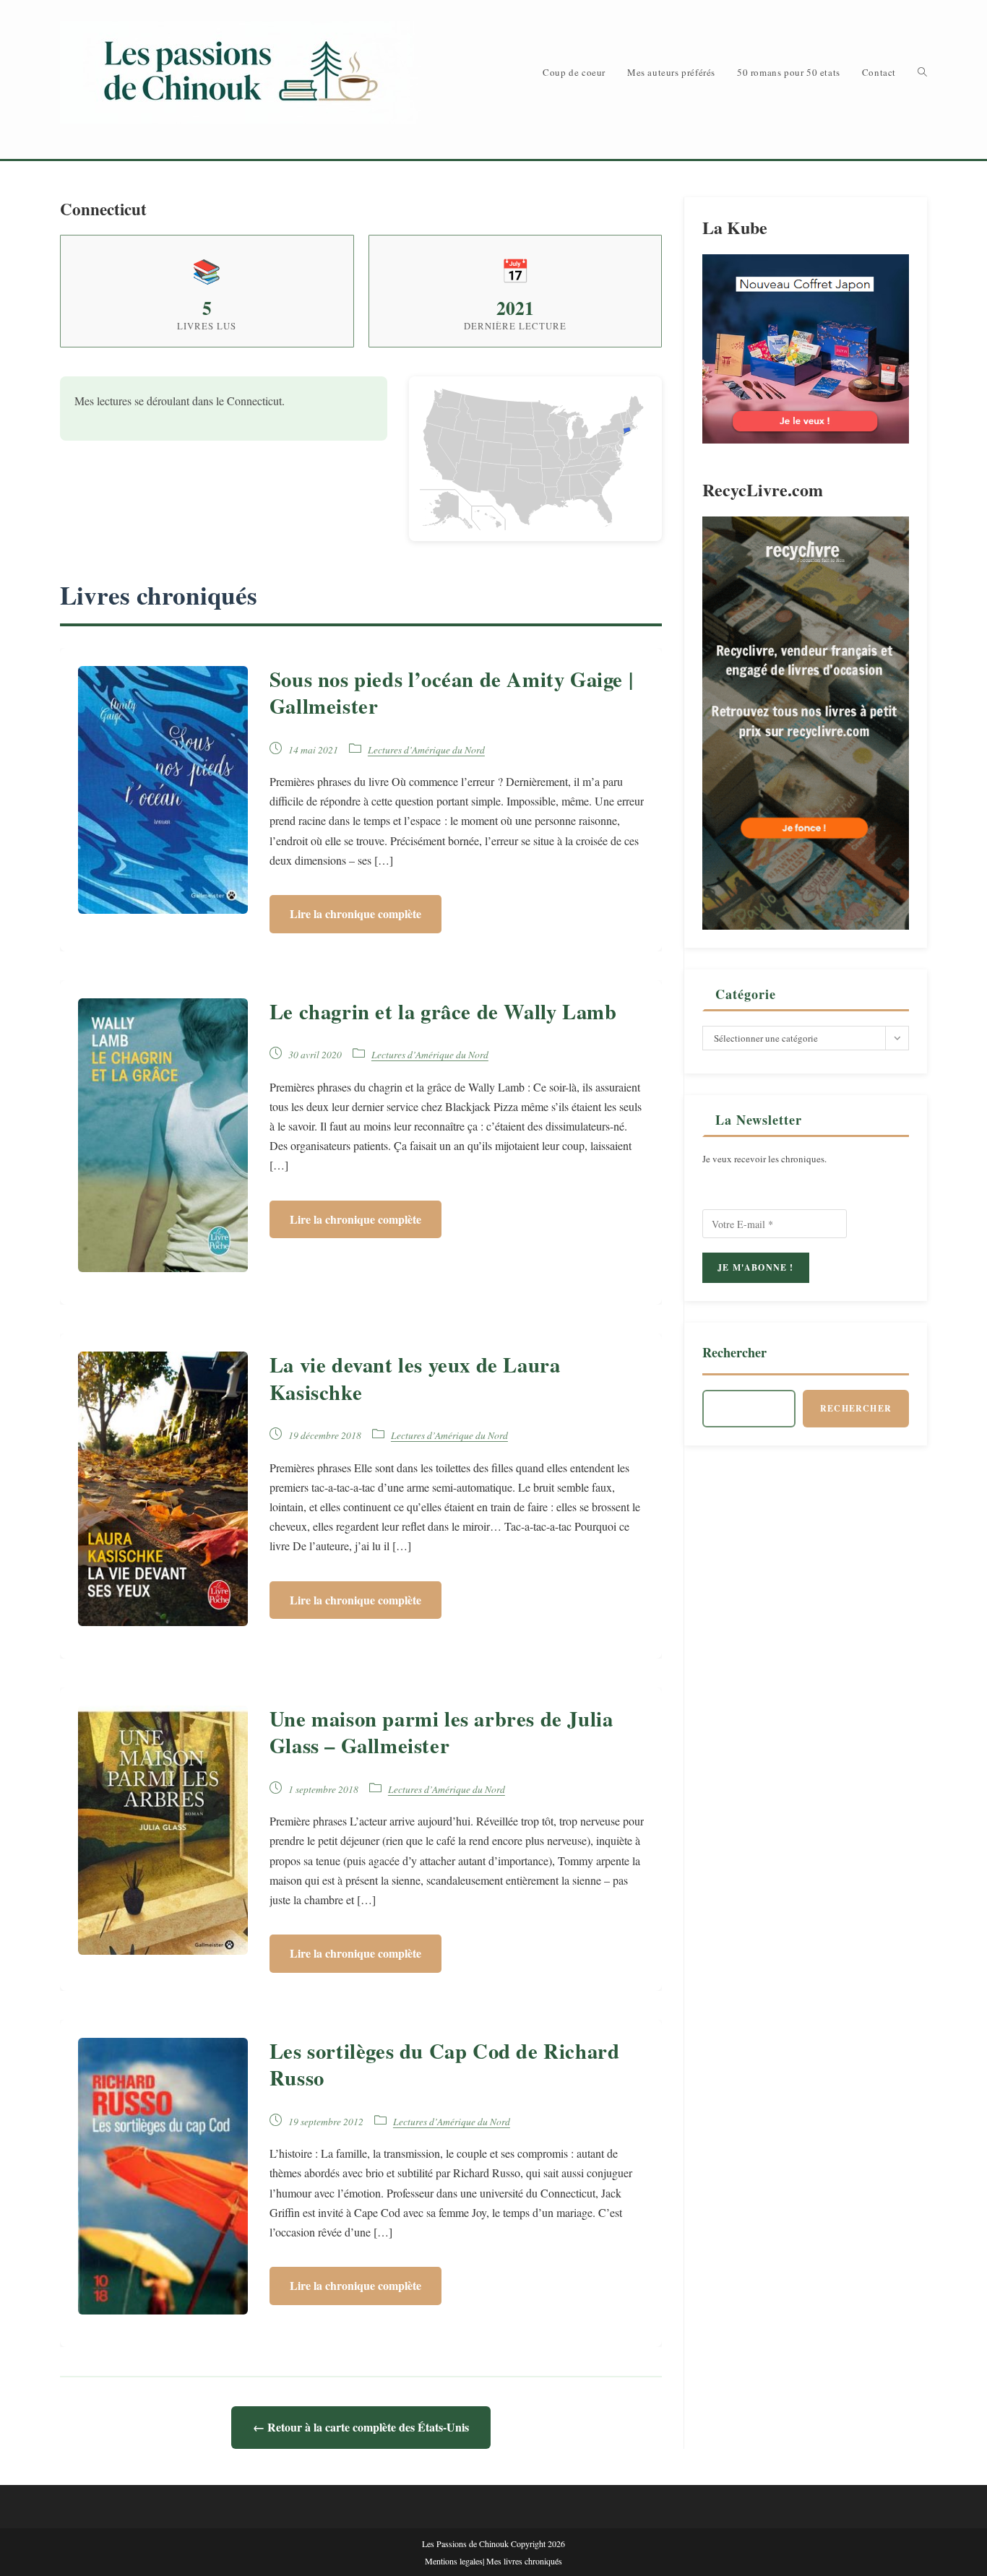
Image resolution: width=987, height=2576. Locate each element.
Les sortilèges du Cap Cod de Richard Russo (445, 2064)
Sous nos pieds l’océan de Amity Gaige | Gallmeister (451, 692)
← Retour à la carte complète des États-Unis (361, 2427)
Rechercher (734, 1352)
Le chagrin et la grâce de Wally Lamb (443, 1011)
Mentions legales (454, 2561)
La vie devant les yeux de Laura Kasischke (415, 1378)
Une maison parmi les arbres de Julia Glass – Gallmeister (441, 1732)
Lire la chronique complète (355, 913)
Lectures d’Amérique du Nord (426, 749)
